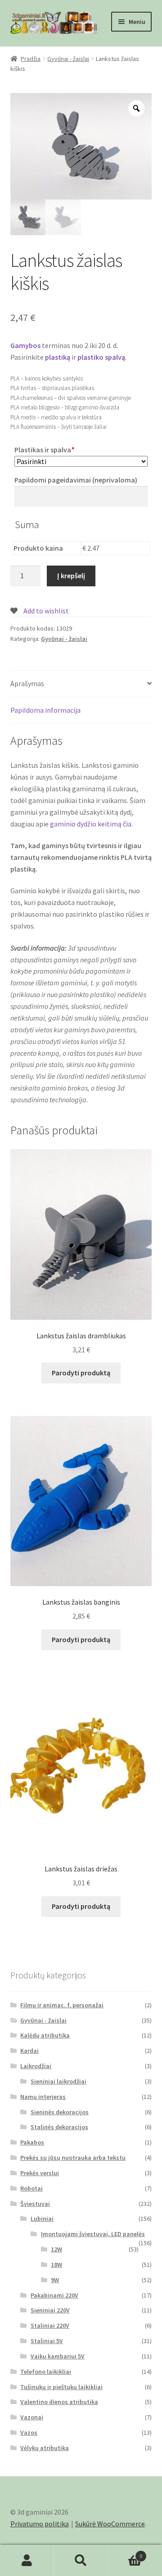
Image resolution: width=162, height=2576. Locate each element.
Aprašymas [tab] (27, 683)
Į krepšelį (71, 576)
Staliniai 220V (50, 2325)
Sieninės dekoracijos (60, 2112)
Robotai (31, 2188)
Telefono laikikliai (46, 2372)
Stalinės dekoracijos (59, 2127)
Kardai (29, 2051)
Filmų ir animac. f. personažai (62, 2005)
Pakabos (32, 2142)
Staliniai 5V (47, 2341)
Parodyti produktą (81, 1373)
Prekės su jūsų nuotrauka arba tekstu (73, 2158)
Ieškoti (81, 2561)
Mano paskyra (27, 2561)
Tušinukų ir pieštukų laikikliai (61, 2387)
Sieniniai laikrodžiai (58, 2081)
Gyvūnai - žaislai (68, 59)
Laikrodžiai (36, 2066)
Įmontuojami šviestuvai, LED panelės (93, 2234)
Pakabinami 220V (54, 2295)
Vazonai (32, 2417)
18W (56, 2265)
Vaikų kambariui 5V (58, 2356)
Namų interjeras (43, 2097)
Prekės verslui (40, 2173)
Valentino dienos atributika (59, 2402)
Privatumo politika (40, 2524)
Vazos (29, 2432)
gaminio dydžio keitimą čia (91, 824)
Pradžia (31, 59)
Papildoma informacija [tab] (45, 710)
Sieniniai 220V (50, 2310)
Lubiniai (42, 2219)
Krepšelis (125, 2553)
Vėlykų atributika (45, 2448)
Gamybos (25, 345)
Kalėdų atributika (45, 2035)
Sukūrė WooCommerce (110, 2524)
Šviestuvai (35, 2204)
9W (55, 2280)
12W (56, 2249)
